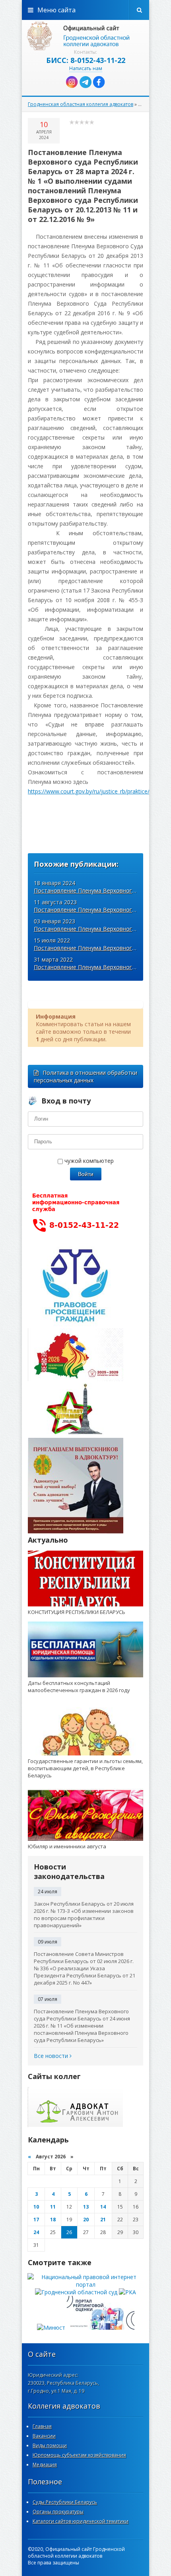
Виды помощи (50, 2445)
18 (53, 2220)
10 (36, 2207)
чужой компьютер (88, 1161)
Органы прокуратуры (58, 2512)
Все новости (52, 2056)
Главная (42, 2426)
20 (86, 2220)
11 (53, 2207)
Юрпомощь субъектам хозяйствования (79, 2455)
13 (86, 2207)
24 (36, 2232)
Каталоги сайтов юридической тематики (81, 2521)
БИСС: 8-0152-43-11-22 (86, 60)
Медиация (45, 2465)
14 (103, 2207)
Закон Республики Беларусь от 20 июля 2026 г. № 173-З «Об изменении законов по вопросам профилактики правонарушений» (84, 1914)
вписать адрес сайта (85, 36)
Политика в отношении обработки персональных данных (85, 1076)
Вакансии (44, 2436)
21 (103, 2220)
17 (36, 2220)
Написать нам (86, 68)
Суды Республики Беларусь (65, 2502)
